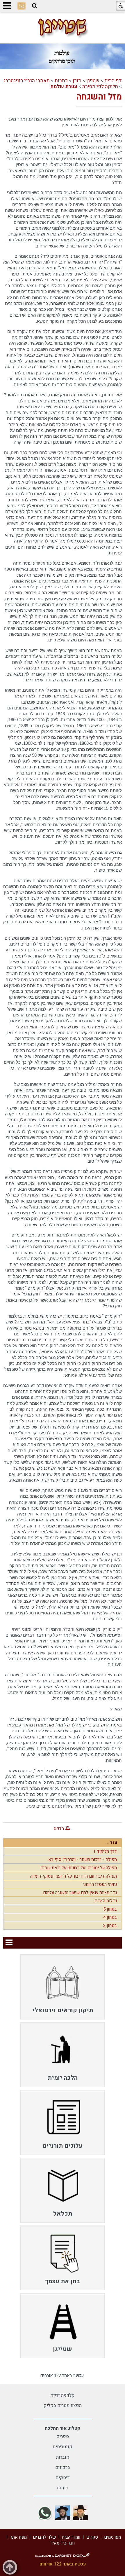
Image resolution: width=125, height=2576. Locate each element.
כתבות (61, 81)
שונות (63, 2488)
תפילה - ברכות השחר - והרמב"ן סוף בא (83, 1860)
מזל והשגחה (99, 97)
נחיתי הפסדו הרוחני (100, 1884)
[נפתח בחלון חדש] (80, 2513)
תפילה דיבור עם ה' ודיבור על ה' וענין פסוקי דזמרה (74, 1876)
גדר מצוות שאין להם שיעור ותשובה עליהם (80, 1893)
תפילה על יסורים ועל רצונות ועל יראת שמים (79, 1868)
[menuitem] (63, 1987)
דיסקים (63, 2478)
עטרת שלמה (64, 87)
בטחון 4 (110, 1917)
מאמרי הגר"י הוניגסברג (27, 81)
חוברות (63, 2457)
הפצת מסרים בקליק (63, 2406)
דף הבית (113, 81)
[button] (35, 6)
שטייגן (93, 81)
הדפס (59, 1829)
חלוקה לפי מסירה (100, 87)
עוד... (111, 1843)
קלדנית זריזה (63, 2395)
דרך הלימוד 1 (105, 1851)
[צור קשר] (22, 6)
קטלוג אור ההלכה (63, 2428)
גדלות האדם (106, 1901)
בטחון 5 (110, 1909)
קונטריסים (63, 2447)
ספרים (63, 2437)
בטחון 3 (110, 1926)
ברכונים (63, 2467)
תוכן (77, 81)
